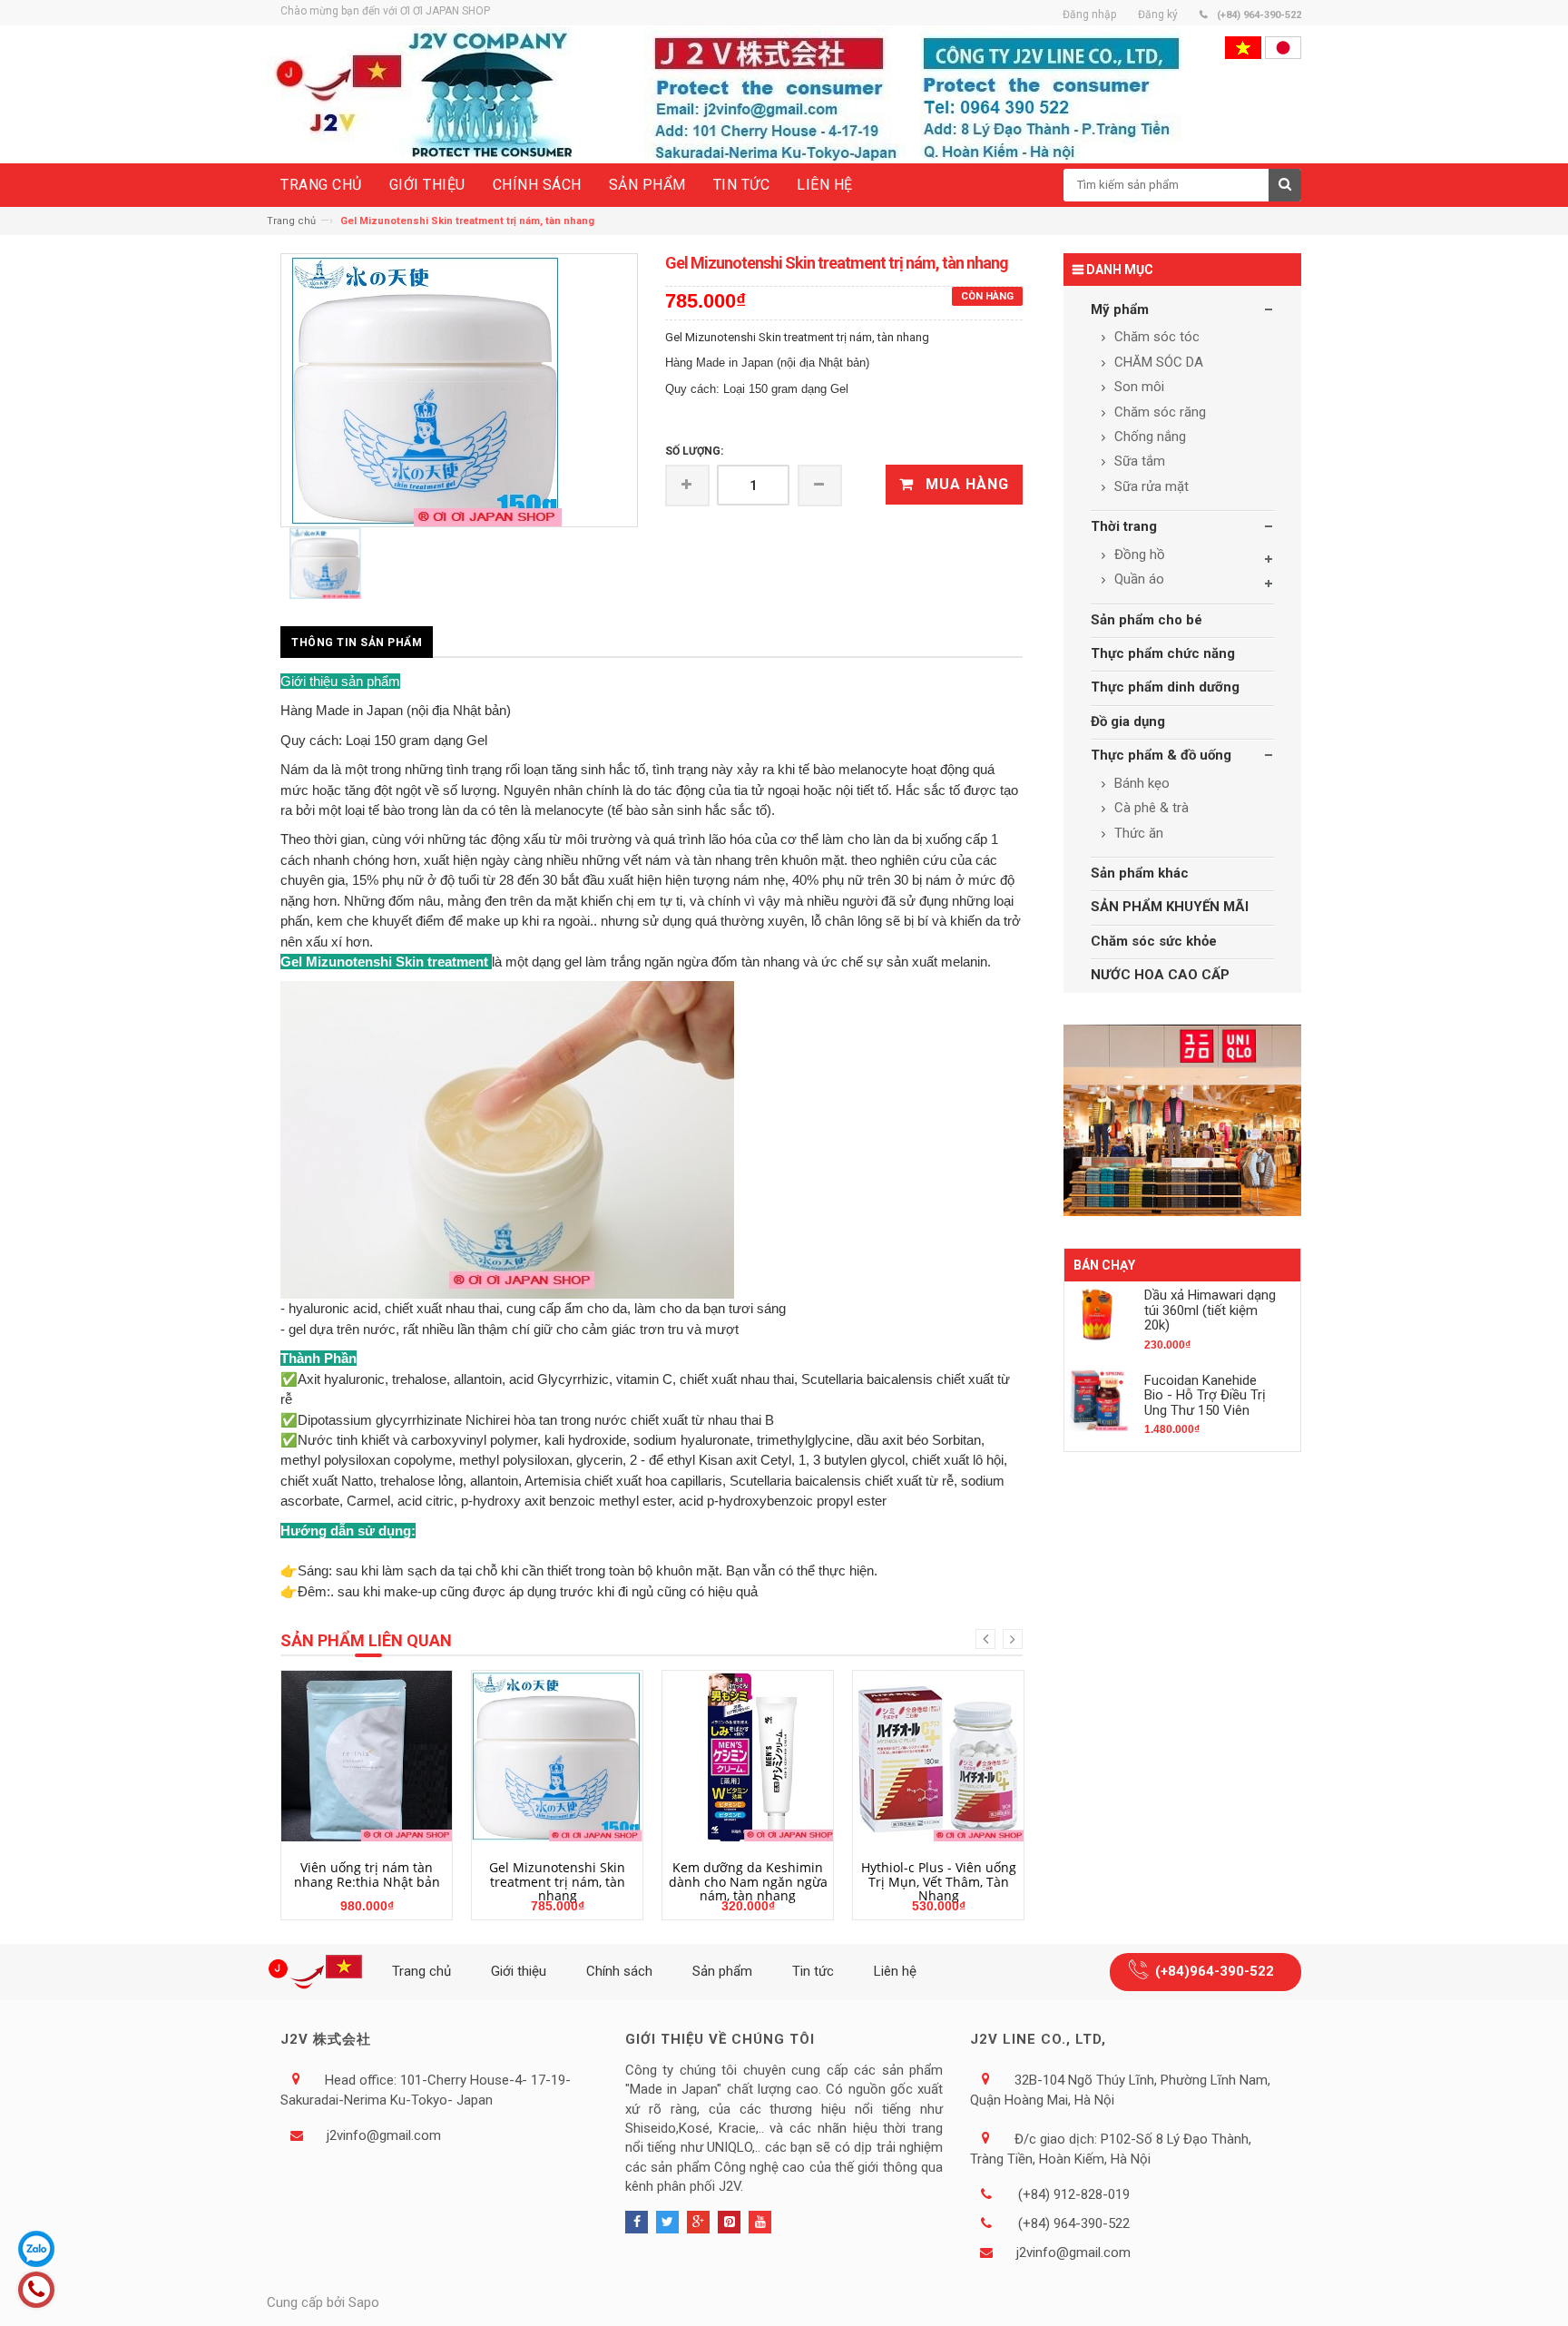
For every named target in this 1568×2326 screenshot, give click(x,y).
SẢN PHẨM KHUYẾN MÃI (1170, 907)
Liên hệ (895, 1971)
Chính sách (619, 1971)
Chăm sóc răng (1158, 412)
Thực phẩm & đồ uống (1161, 755)
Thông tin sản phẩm (357, 643)
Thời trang (1124, 526)
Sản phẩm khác (1140, 873)
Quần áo (1137, 579)
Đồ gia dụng (1128, 721)
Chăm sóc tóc (1155, 337)
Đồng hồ (1138, 555)
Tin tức (813, 1971)
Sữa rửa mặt (1150, 486)
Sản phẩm (722, 1971)
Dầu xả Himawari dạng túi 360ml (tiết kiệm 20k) (1210, 1310)
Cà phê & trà (1150, 808)
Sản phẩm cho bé (1147, 620)
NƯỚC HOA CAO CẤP (1160, 975)
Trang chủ (291, 221)
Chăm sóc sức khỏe (1154, 941)
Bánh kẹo (1140, 783)
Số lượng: (694, 451)
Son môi (1137, 387)
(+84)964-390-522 (1215, 1971)
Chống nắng (1148, 437)
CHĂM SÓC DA (1157, 362)
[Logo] (318, 1972)
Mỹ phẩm (1120, 309)
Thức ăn (1137, 833)
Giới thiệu (519, 1971)
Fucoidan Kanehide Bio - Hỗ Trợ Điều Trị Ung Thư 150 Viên (1205, 1395)
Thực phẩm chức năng (1163, 653)
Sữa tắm (1138, 461)
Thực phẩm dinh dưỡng (1165, 687)
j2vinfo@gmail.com (384, 2135)
